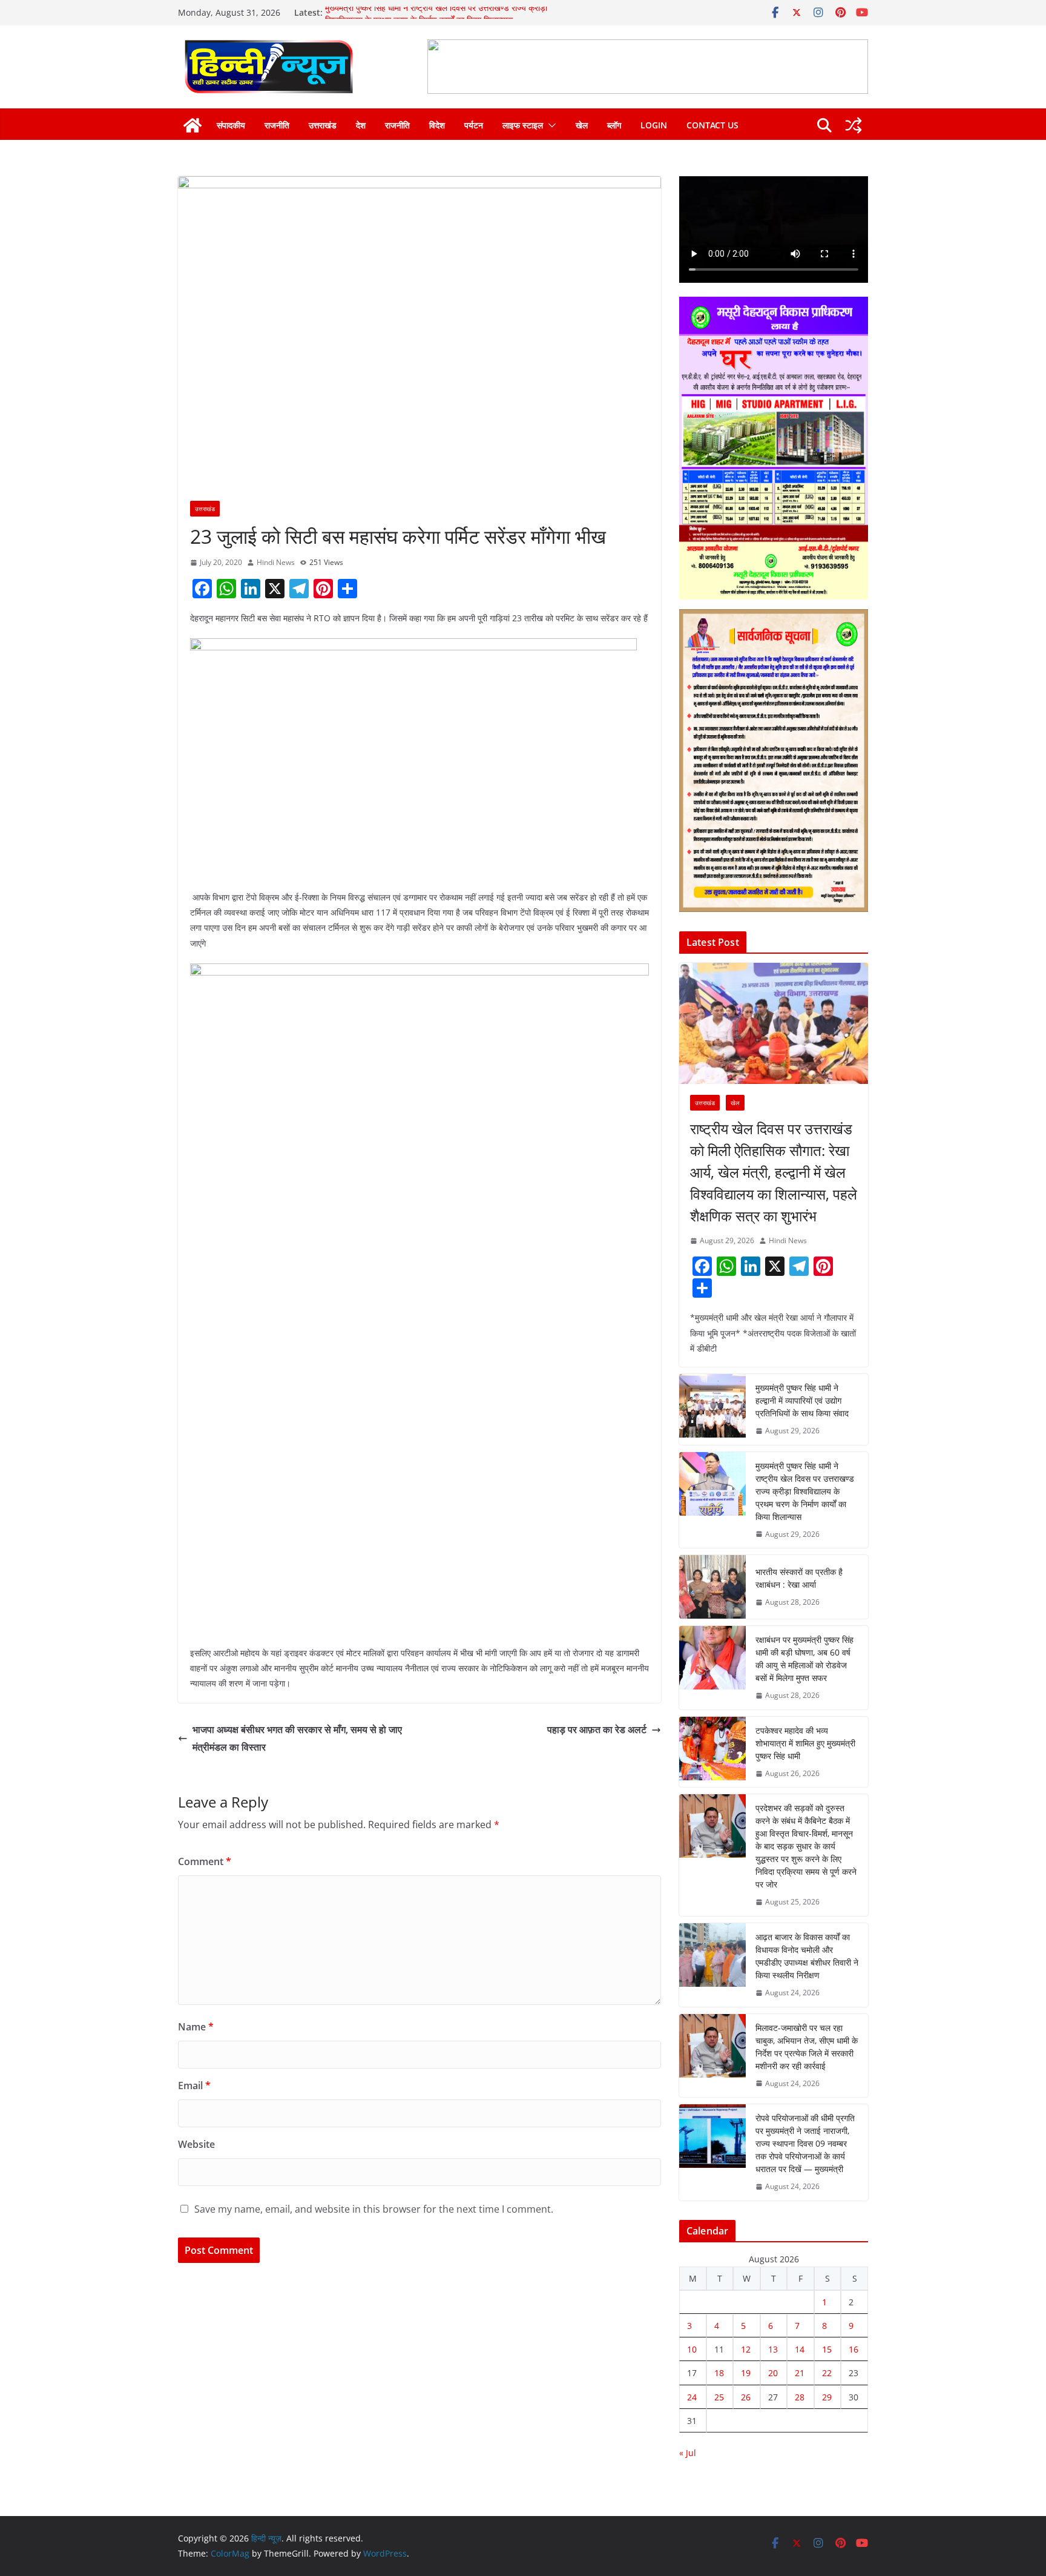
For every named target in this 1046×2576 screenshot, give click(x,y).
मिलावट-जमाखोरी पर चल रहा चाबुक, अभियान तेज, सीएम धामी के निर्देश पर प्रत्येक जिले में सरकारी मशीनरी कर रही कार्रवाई (807, 2047)
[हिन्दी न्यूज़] (192, 125)
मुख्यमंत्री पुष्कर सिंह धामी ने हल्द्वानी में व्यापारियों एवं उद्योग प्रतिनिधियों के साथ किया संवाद (802, 1400)
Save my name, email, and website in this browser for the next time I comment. (374, 2209)
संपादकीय (231, 125)
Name (196, 2027)
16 (854, 2349)
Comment (205, 1861)
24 (692, 2397)
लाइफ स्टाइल (523, 125)
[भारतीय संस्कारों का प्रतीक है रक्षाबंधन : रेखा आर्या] (712, 1587)
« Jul (688, 2453)
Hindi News (276, 562)
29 (827, 2397)
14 (800, 2349)
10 (692, 2349)
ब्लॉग (614, 125)
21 (800, 2373)
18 (719, 2373)
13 (773, 2349)
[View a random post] (854, 125)
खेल (582, 125)
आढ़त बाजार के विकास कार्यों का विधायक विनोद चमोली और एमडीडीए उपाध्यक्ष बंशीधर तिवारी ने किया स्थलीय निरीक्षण (807, 1956)
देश (361, 125)
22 (827, 2373)
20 (773, 2373)
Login (654, 125)
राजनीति (277, 125)
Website (196, 2144)
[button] (550, 125)
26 (746, 2397)
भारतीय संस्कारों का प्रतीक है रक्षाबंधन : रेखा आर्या (799, 1578)
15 (827, 2349)
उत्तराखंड (323, 125)
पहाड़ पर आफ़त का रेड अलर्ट (597, 1729)
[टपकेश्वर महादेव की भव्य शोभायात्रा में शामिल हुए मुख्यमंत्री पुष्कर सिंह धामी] (712, 1752)
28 (800, 2397)
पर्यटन (474, 125)
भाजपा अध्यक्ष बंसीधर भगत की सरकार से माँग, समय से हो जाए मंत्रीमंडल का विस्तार (297, 1738)
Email (194, 2086)
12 (746, 2349)
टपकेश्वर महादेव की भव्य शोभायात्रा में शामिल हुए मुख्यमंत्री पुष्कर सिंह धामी (805, 1743)
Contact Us (712, 125)
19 (746, 2373)
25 (719, 2397)
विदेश (437, 125)
